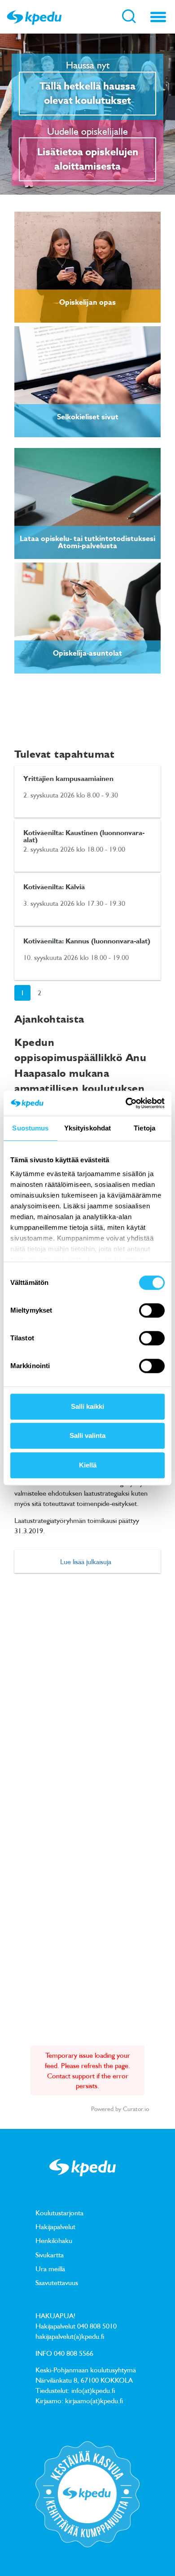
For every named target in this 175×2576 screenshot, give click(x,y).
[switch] (152, 1310)
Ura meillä (50, 2269)
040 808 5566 (74, 2353)
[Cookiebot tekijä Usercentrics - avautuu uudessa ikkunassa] (126, 1103)
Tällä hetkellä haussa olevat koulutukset (87, 94)
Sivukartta (50, 2255)
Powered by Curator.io (120, 2109)
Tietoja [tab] (144, 1128)
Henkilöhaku (54, 2240)
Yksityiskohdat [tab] (87, 1128)
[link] (87, 267)
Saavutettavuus (57, 2282)
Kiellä (88, 1465)
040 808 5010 (97, 2326)
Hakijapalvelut (55, 2226)
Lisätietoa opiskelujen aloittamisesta (88, 159)
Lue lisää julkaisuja (86, 1561)
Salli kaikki (87, 1406)
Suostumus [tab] (30, 1128)
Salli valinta (87, 1435)
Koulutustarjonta (59, 2213)
